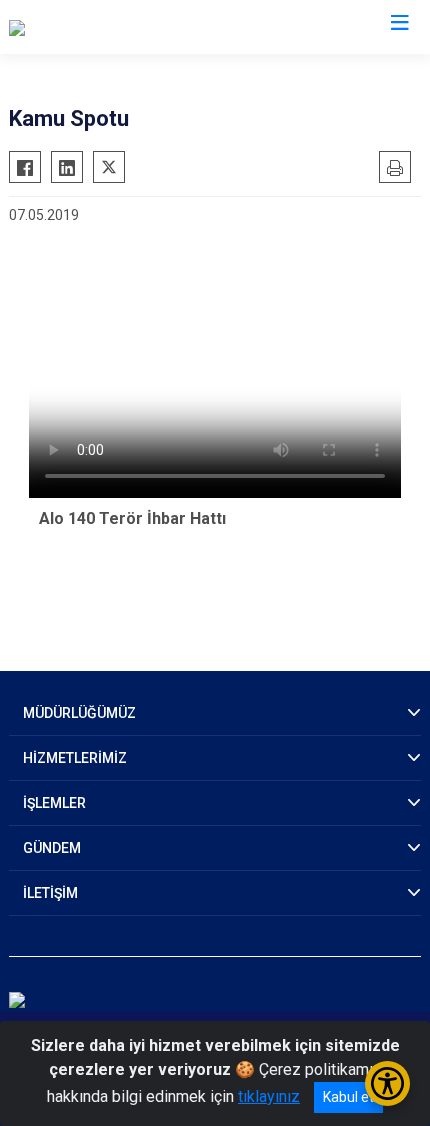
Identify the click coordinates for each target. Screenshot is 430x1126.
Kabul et (348, 1097)
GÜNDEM (52, 848)
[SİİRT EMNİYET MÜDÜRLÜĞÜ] (111, 27)
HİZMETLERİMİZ (75, 758)
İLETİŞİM (50, 893)
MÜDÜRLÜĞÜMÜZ (79, 713)
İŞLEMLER (54, 803)
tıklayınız (269, 1096)
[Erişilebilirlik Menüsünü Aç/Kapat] (387, 1083)
